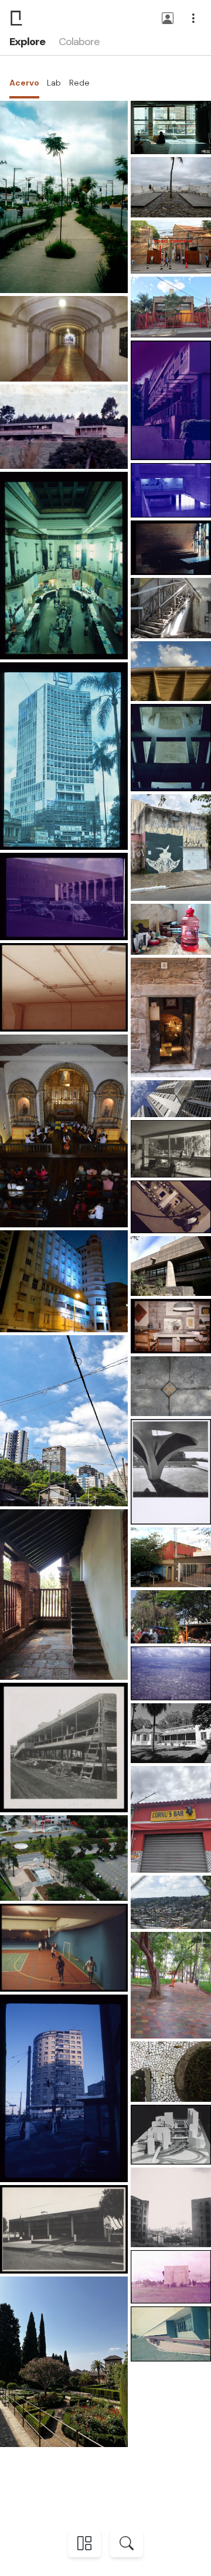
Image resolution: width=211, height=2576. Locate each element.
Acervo (24, 83)
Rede (79, 83)
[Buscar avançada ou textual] (127, 2543)
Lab (54, 83)
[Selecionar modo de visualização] (84, 2543)
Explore (27, 42)
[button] (168, 19)
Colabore (79, 42)
